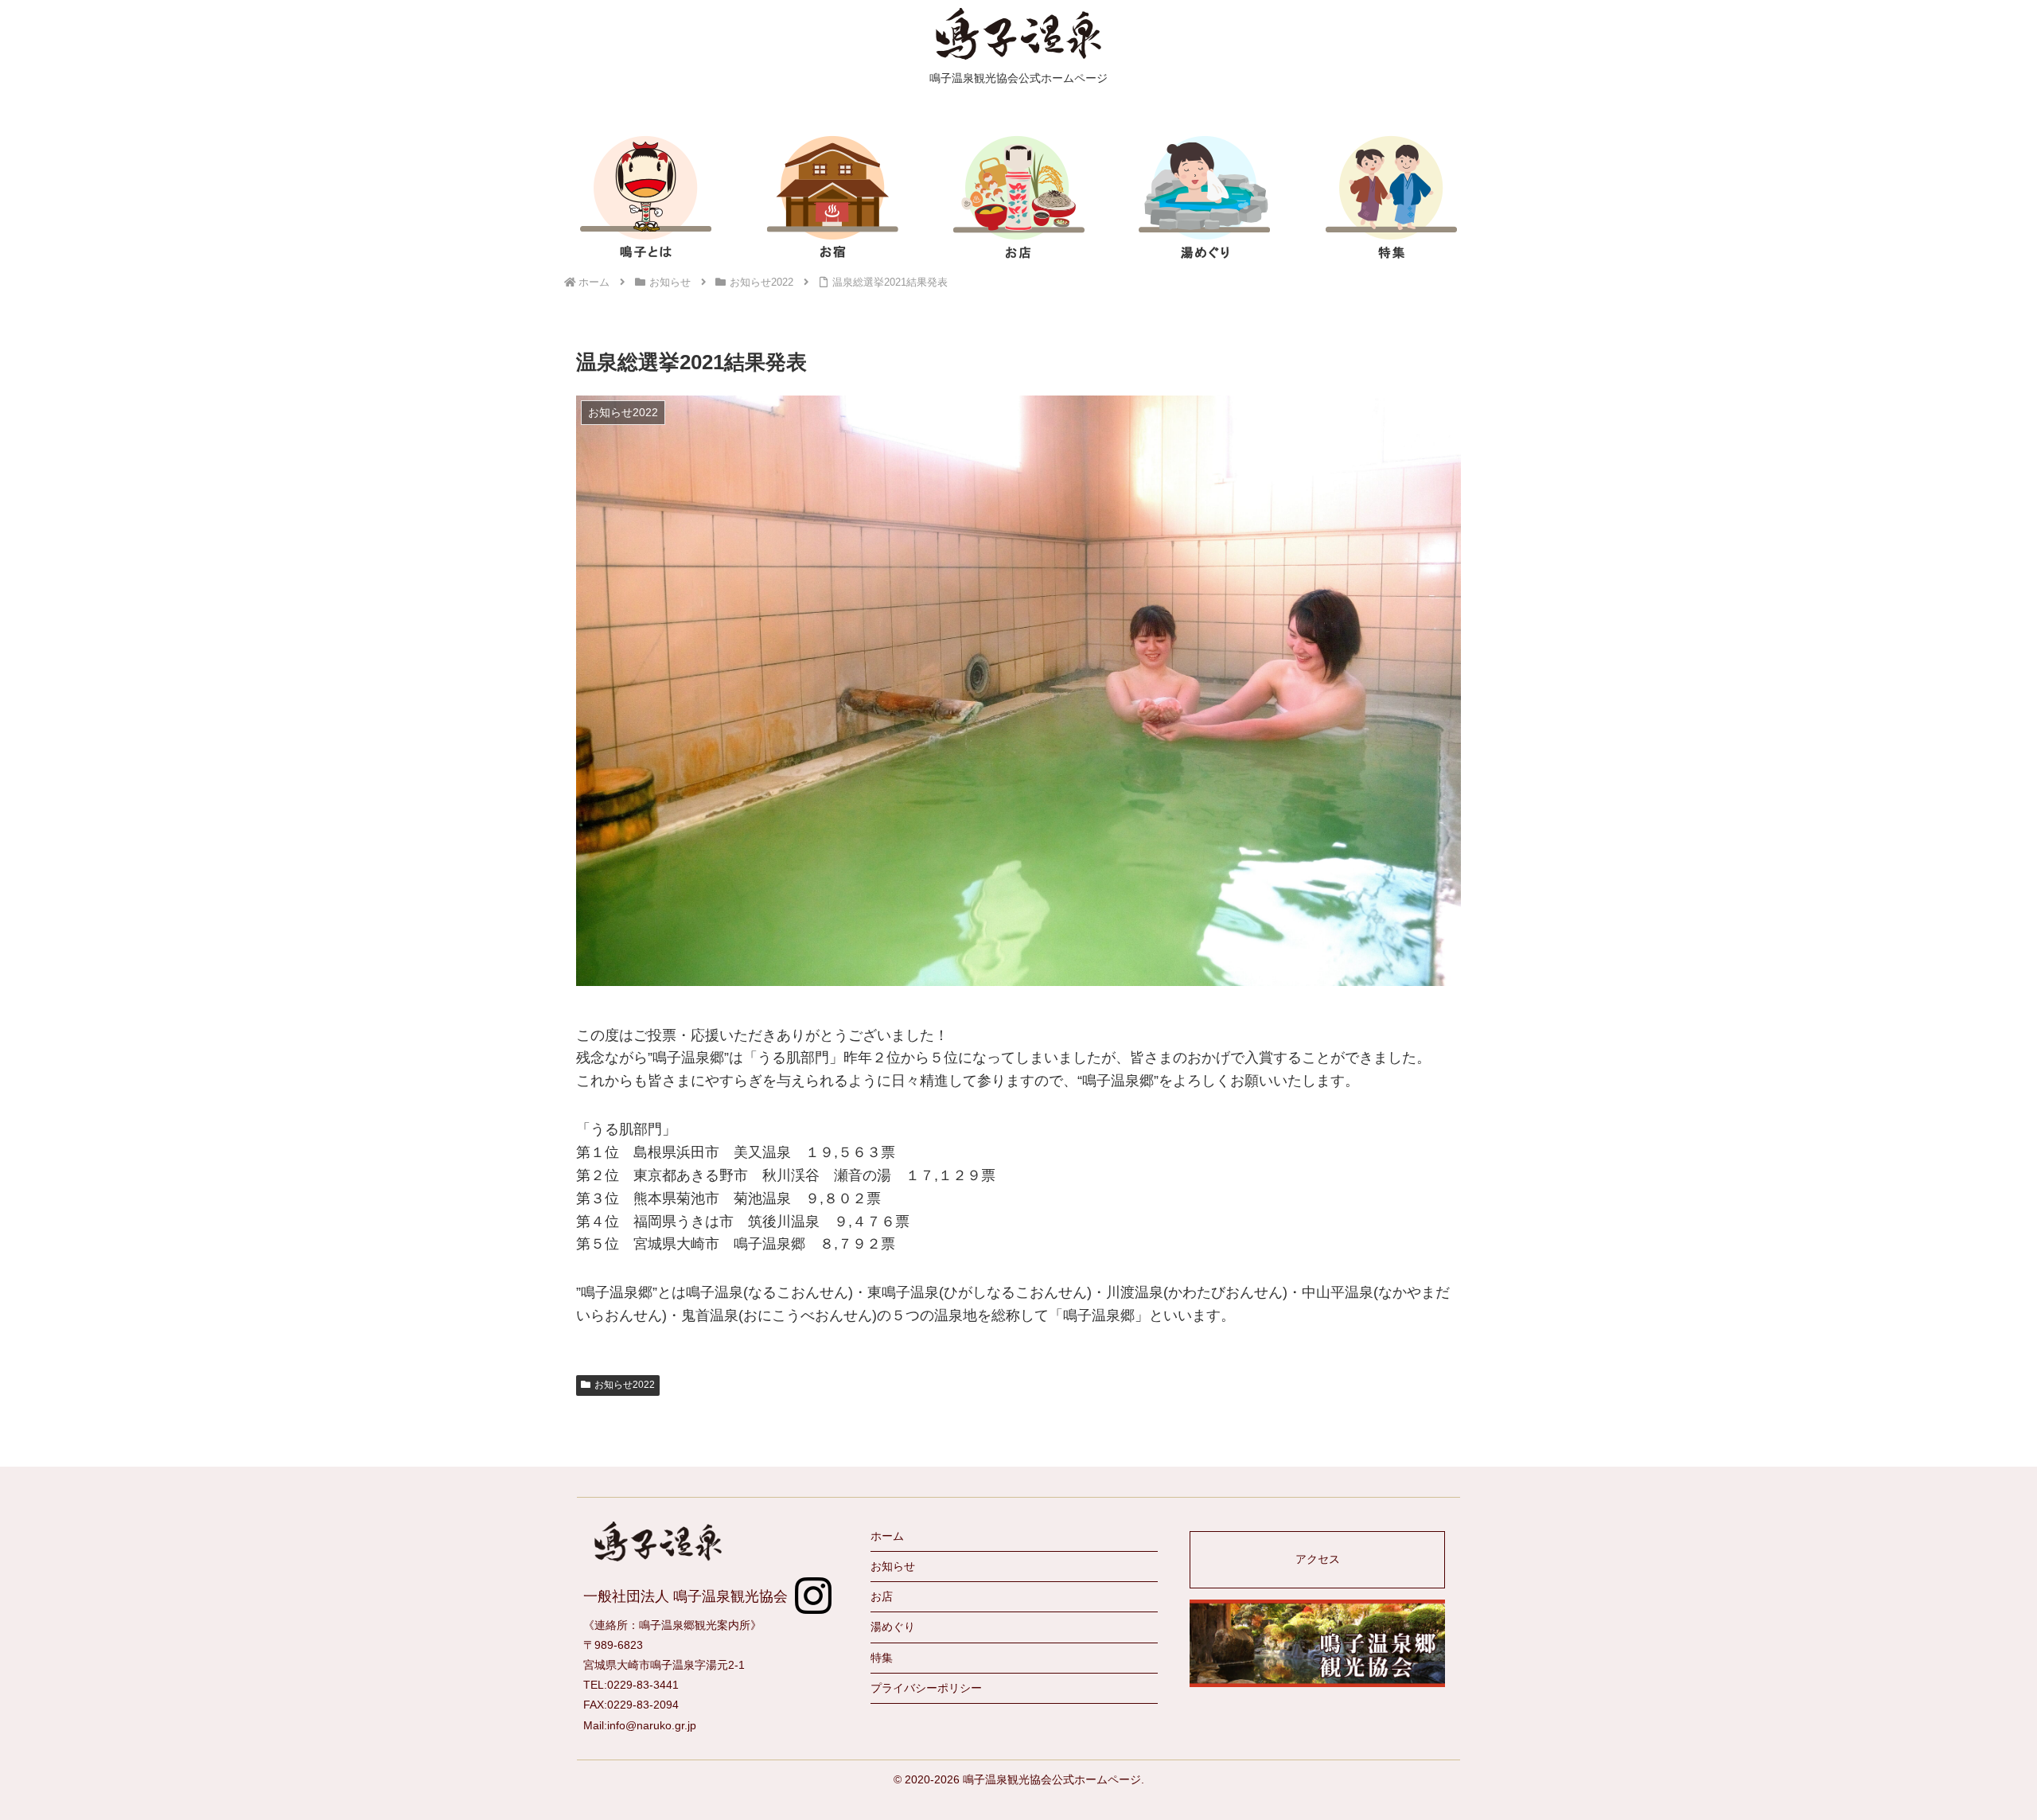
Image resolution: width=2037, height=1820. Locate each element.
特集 (1391, 197)
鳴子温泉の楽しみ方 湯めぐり (1205, 197)
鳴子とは (646, 197)
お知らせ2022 (625, 1385)
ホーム (887, 1536)
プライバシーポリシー (926, 1688)
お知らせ (893, 1566)
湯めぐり (893, 1627)
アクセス (1318, 1559)
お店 (1018, 197)
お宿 (832, 197)
